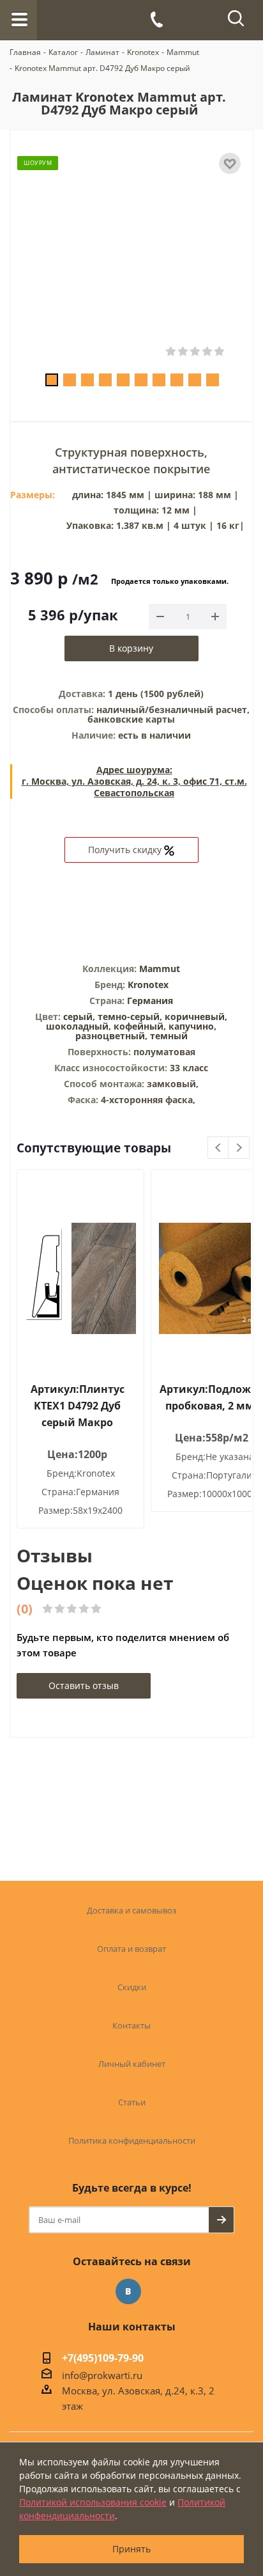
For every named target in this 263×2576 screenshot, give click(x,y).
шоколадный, (80, 1026)
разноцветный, (113, 1036)
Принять (131, 2549)
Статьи (132, 2102)
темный (169, 1036)
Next (239, 1148)
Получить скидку (126, 850)
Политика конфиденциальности (132, 2140)
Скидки (132, 1987)
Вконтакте (128, 2291)
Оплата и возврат (131, 1949)
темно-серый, (131, 1017)
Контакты (131, 2025)
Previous (219, 1148)
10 (213, 380)
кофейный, (141, 1026)
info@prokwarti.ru (102, 2375)
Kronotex (148, 985)
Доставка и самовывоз (131, 1910)
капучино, (192, 1026)
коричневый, (196, 1017)
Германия (150, 1001)
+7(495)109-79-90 (103, 2359)
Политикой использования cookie (93, 2502)
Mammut (160, 969)
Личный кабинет (132, 2064)
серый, (80, 1017)
